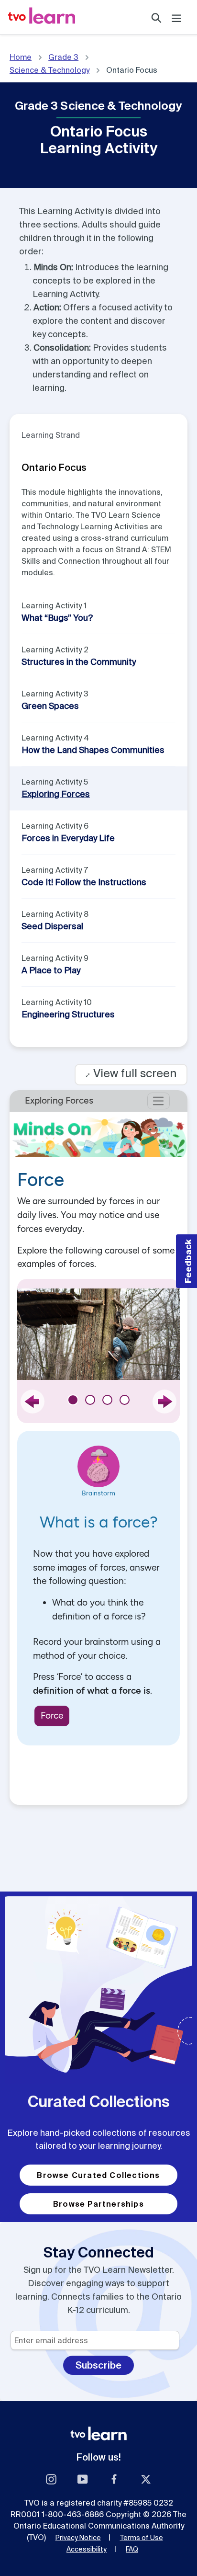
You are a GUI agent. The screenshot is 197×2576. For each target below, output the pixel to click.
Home (21, 57)
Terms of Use (142, 2538)
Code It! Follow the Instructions (84, 882)
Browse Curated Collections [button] (98, 2175)
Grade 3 (63, 57)
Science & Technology (49, 70)
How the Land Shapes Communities (93, 750)
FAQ (132, 2549)
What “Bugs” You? (57, 618)
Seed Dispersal (52, 926)
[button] (186, 1261)
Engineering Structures (68, 1014)
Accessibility (87, 2549)
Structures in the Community (79, 662)
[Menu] (176, 17)
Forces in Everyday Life (68, 838)
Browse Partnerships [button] (98, 2204)
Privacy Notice (78, 2538)
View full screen (131, 1073)
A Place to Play (51, 970)
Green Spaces (50, 706)
